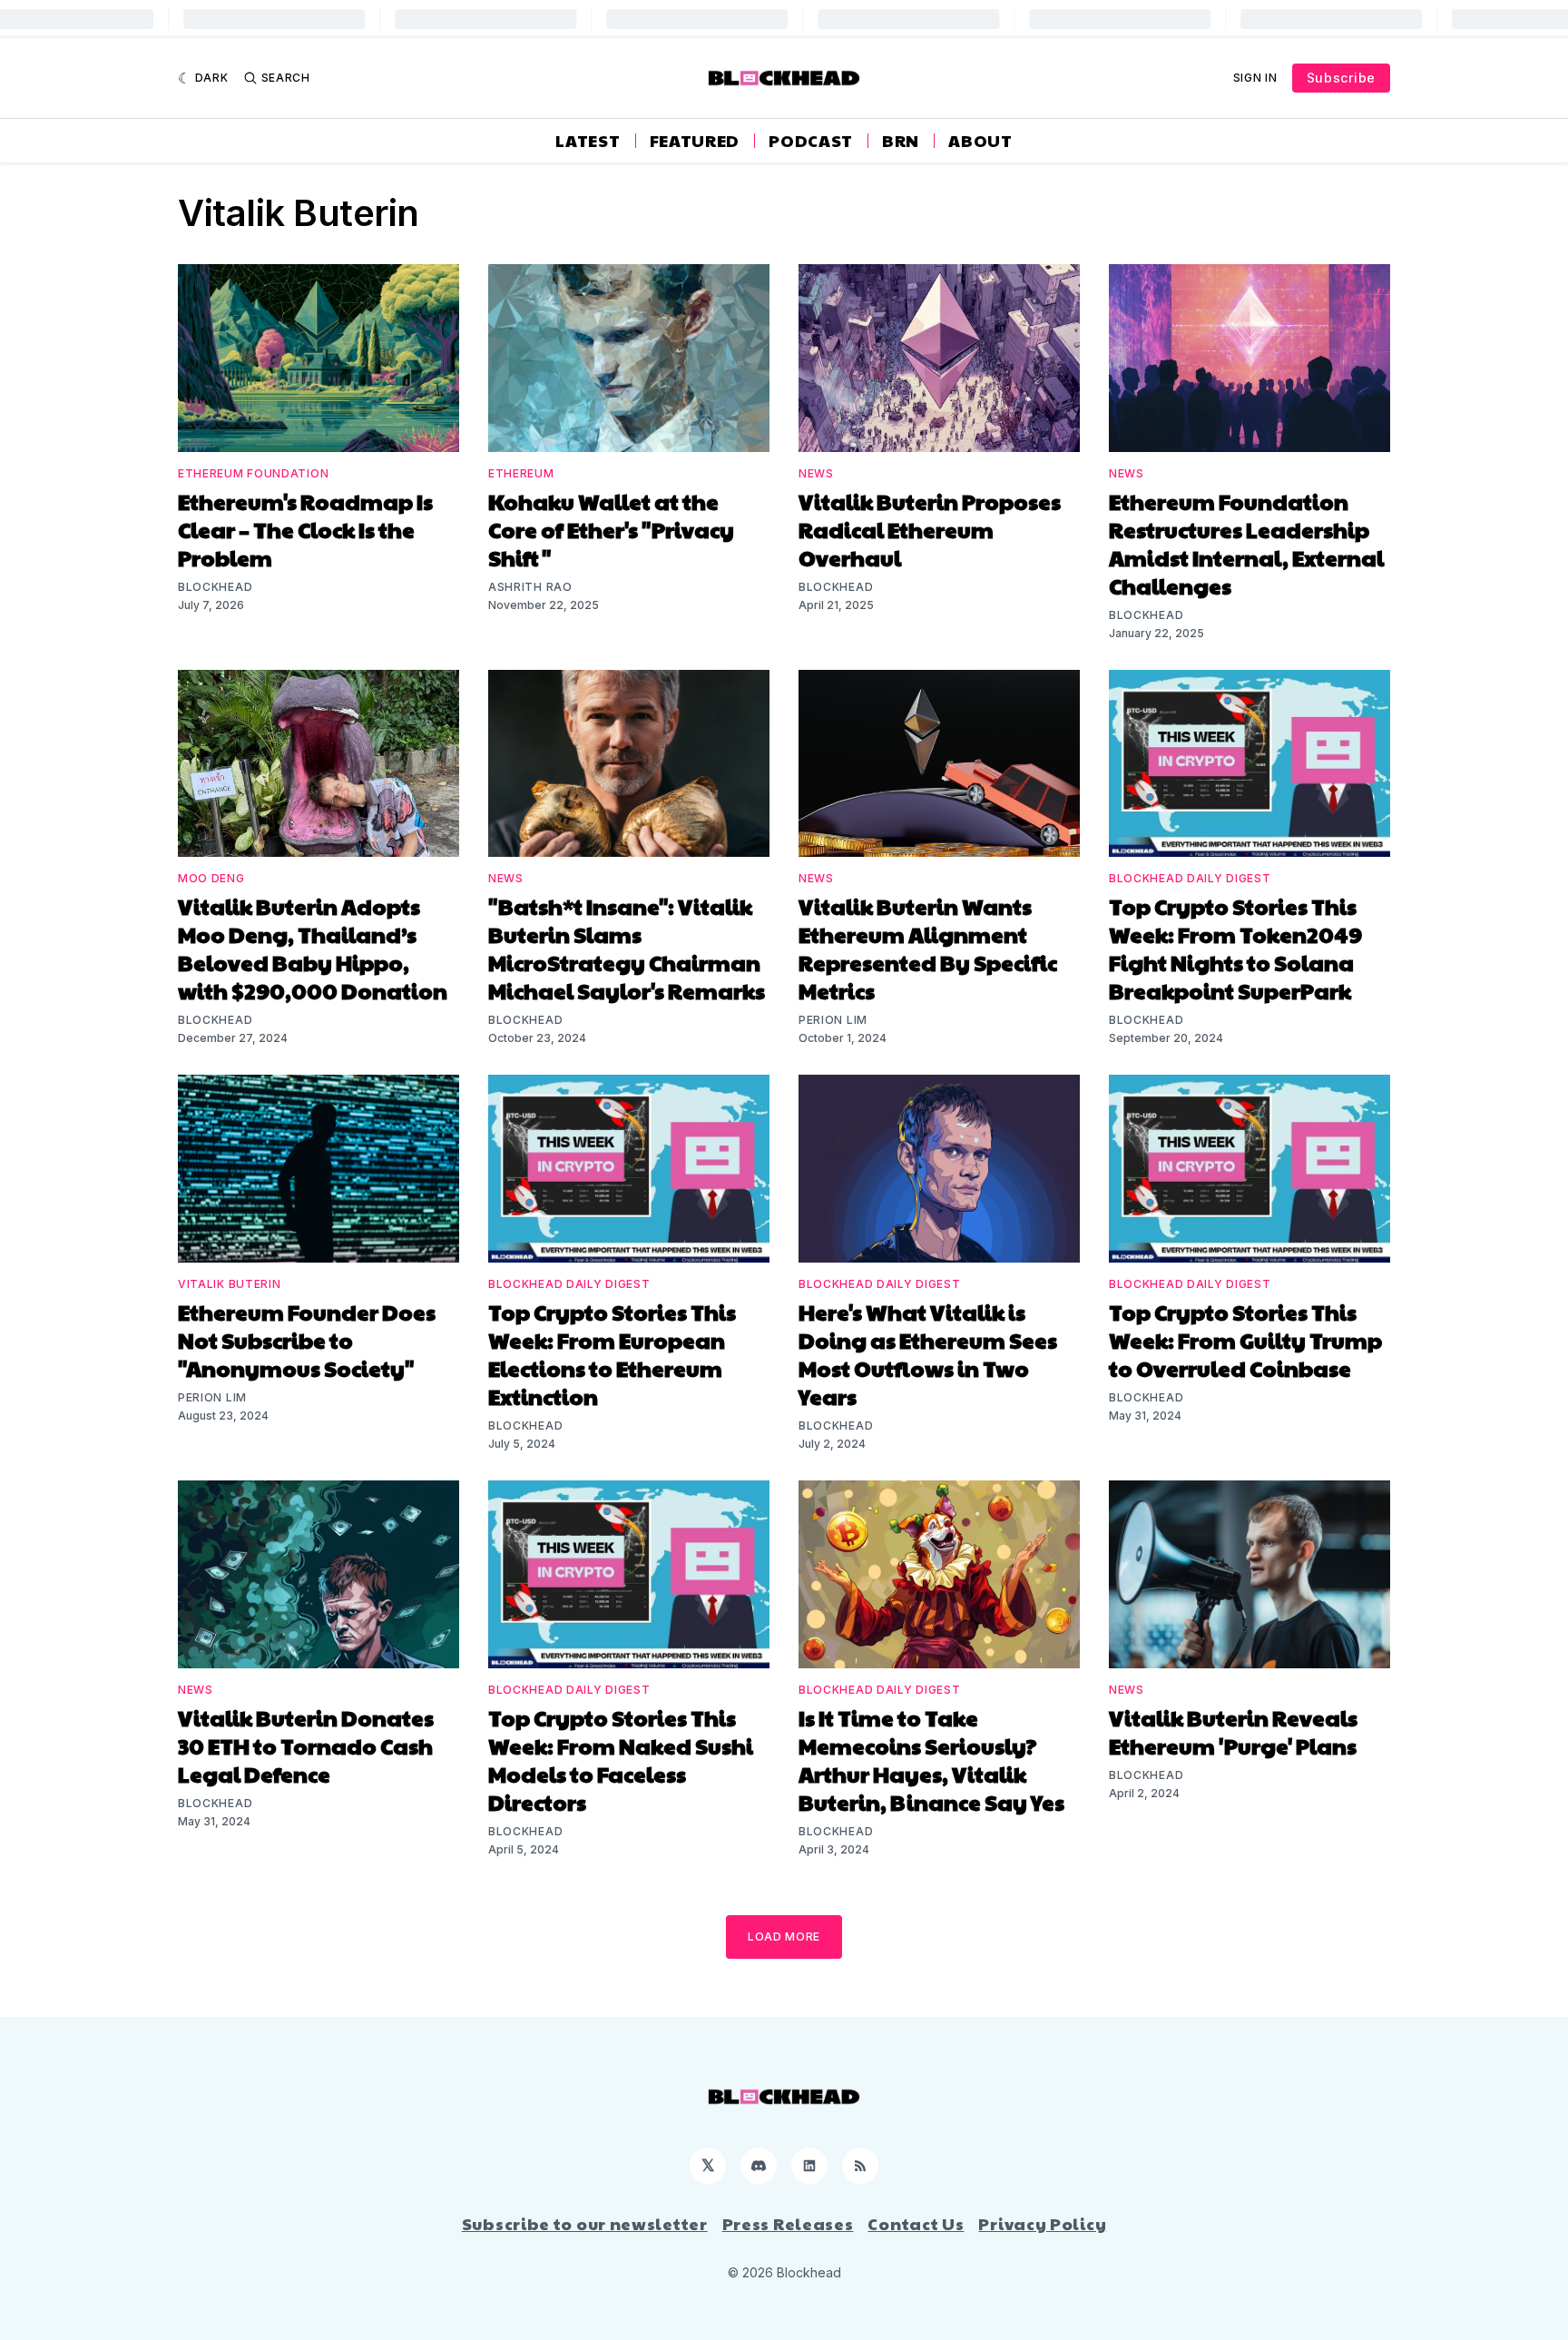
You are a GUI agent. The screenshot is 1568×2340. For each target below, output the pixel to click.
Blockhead (215, 587)
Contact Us (916, 2224)
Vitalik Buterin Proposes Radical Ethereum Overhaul (930, 529)
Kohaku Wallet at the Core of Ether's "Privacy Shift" (611, 529)
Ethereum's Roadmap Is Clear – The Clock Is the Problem (305, 529)
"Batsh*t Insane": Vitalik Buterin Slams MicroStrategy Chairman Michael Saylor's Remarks (627, 948)
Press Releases (788, 2224)
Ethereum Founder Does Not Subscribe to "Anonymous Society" (307, 1340)
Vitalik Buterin (230, 1284)
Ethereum (521, 473)
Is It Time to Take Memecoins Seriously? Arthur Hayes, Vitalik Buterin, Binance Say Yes (931, 1760)
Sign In (1255, 78)
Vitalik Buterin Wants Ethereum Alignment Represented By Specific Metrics (928, 948)
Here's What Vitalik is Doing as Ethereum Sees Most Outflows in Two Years (928, 1354)
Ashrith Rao (530, 587)
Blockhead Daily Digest (1190, 878)
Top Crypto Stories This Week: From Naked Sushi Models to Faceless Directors (621, 1760)
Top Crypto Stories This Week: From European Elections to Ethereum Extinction (612, 1354)
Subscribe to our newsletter (585, 2224)
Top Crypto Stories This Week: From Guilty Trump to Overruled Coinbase (1245, 1340)
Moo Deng (211, 878)
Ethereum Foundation (253, 473)
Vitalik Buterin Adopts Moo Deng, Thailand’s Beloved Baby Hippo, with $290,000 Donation (313, 948)
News (816, 473)
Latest (588, 141)
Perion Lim (833, 1020)
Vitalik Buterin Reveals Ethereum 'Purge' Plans (1233, 1731)
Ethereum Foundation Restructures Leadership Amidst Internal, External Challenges (1246, 543)
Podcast (811, 141)
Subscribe (1341, 78)
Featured (695, 141)
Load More (784, 1937)
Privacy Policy (1042, 2224)
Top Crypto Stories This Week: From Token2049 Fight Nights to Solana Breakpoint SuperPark (1235, 948)
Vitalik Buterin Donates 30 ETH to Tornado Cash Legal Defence (306, 1745)
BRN (901, 141)
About (980, 141)
